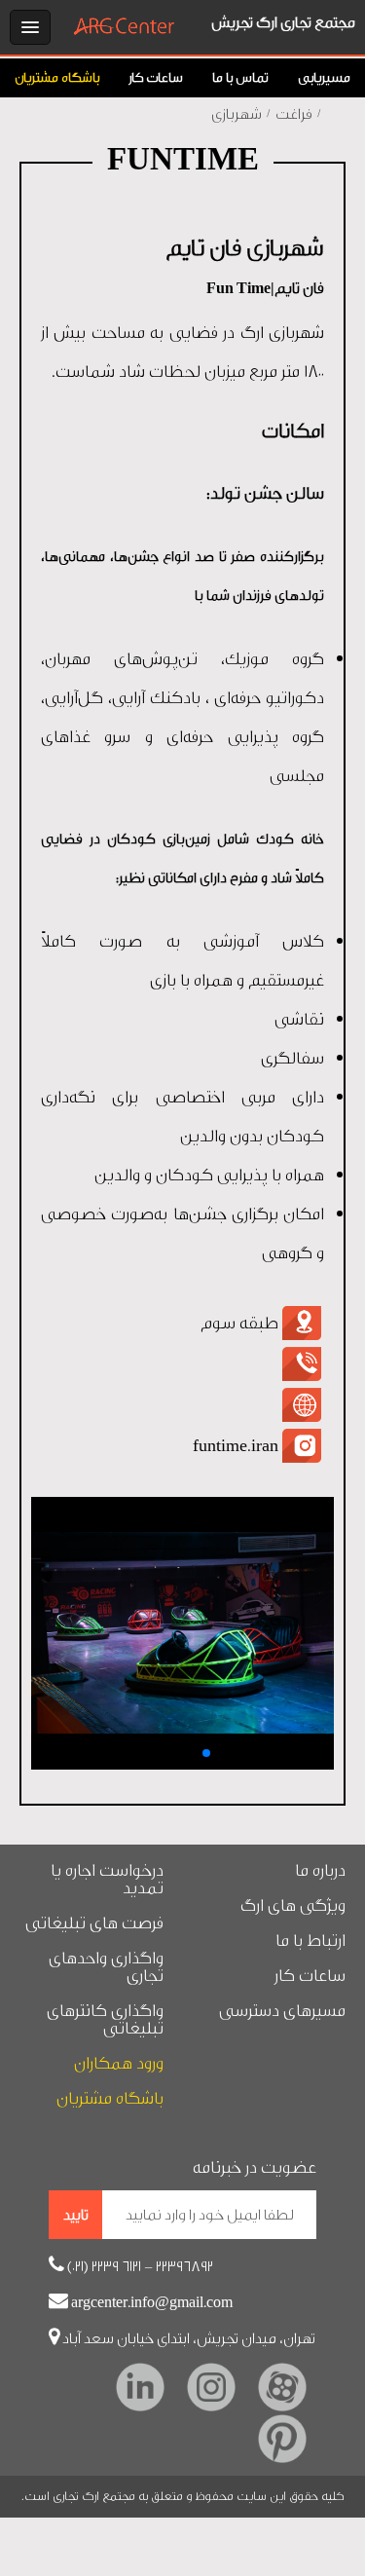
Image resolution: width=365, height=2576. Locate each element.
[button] (160, 1753)
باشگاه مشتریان (57, 78)
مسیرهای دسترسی (282, 2011)
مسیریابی (324, 78)
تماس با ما (240, 78)
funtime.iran (236, 1446)
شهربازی (237, 114)
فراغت (294, 114)
